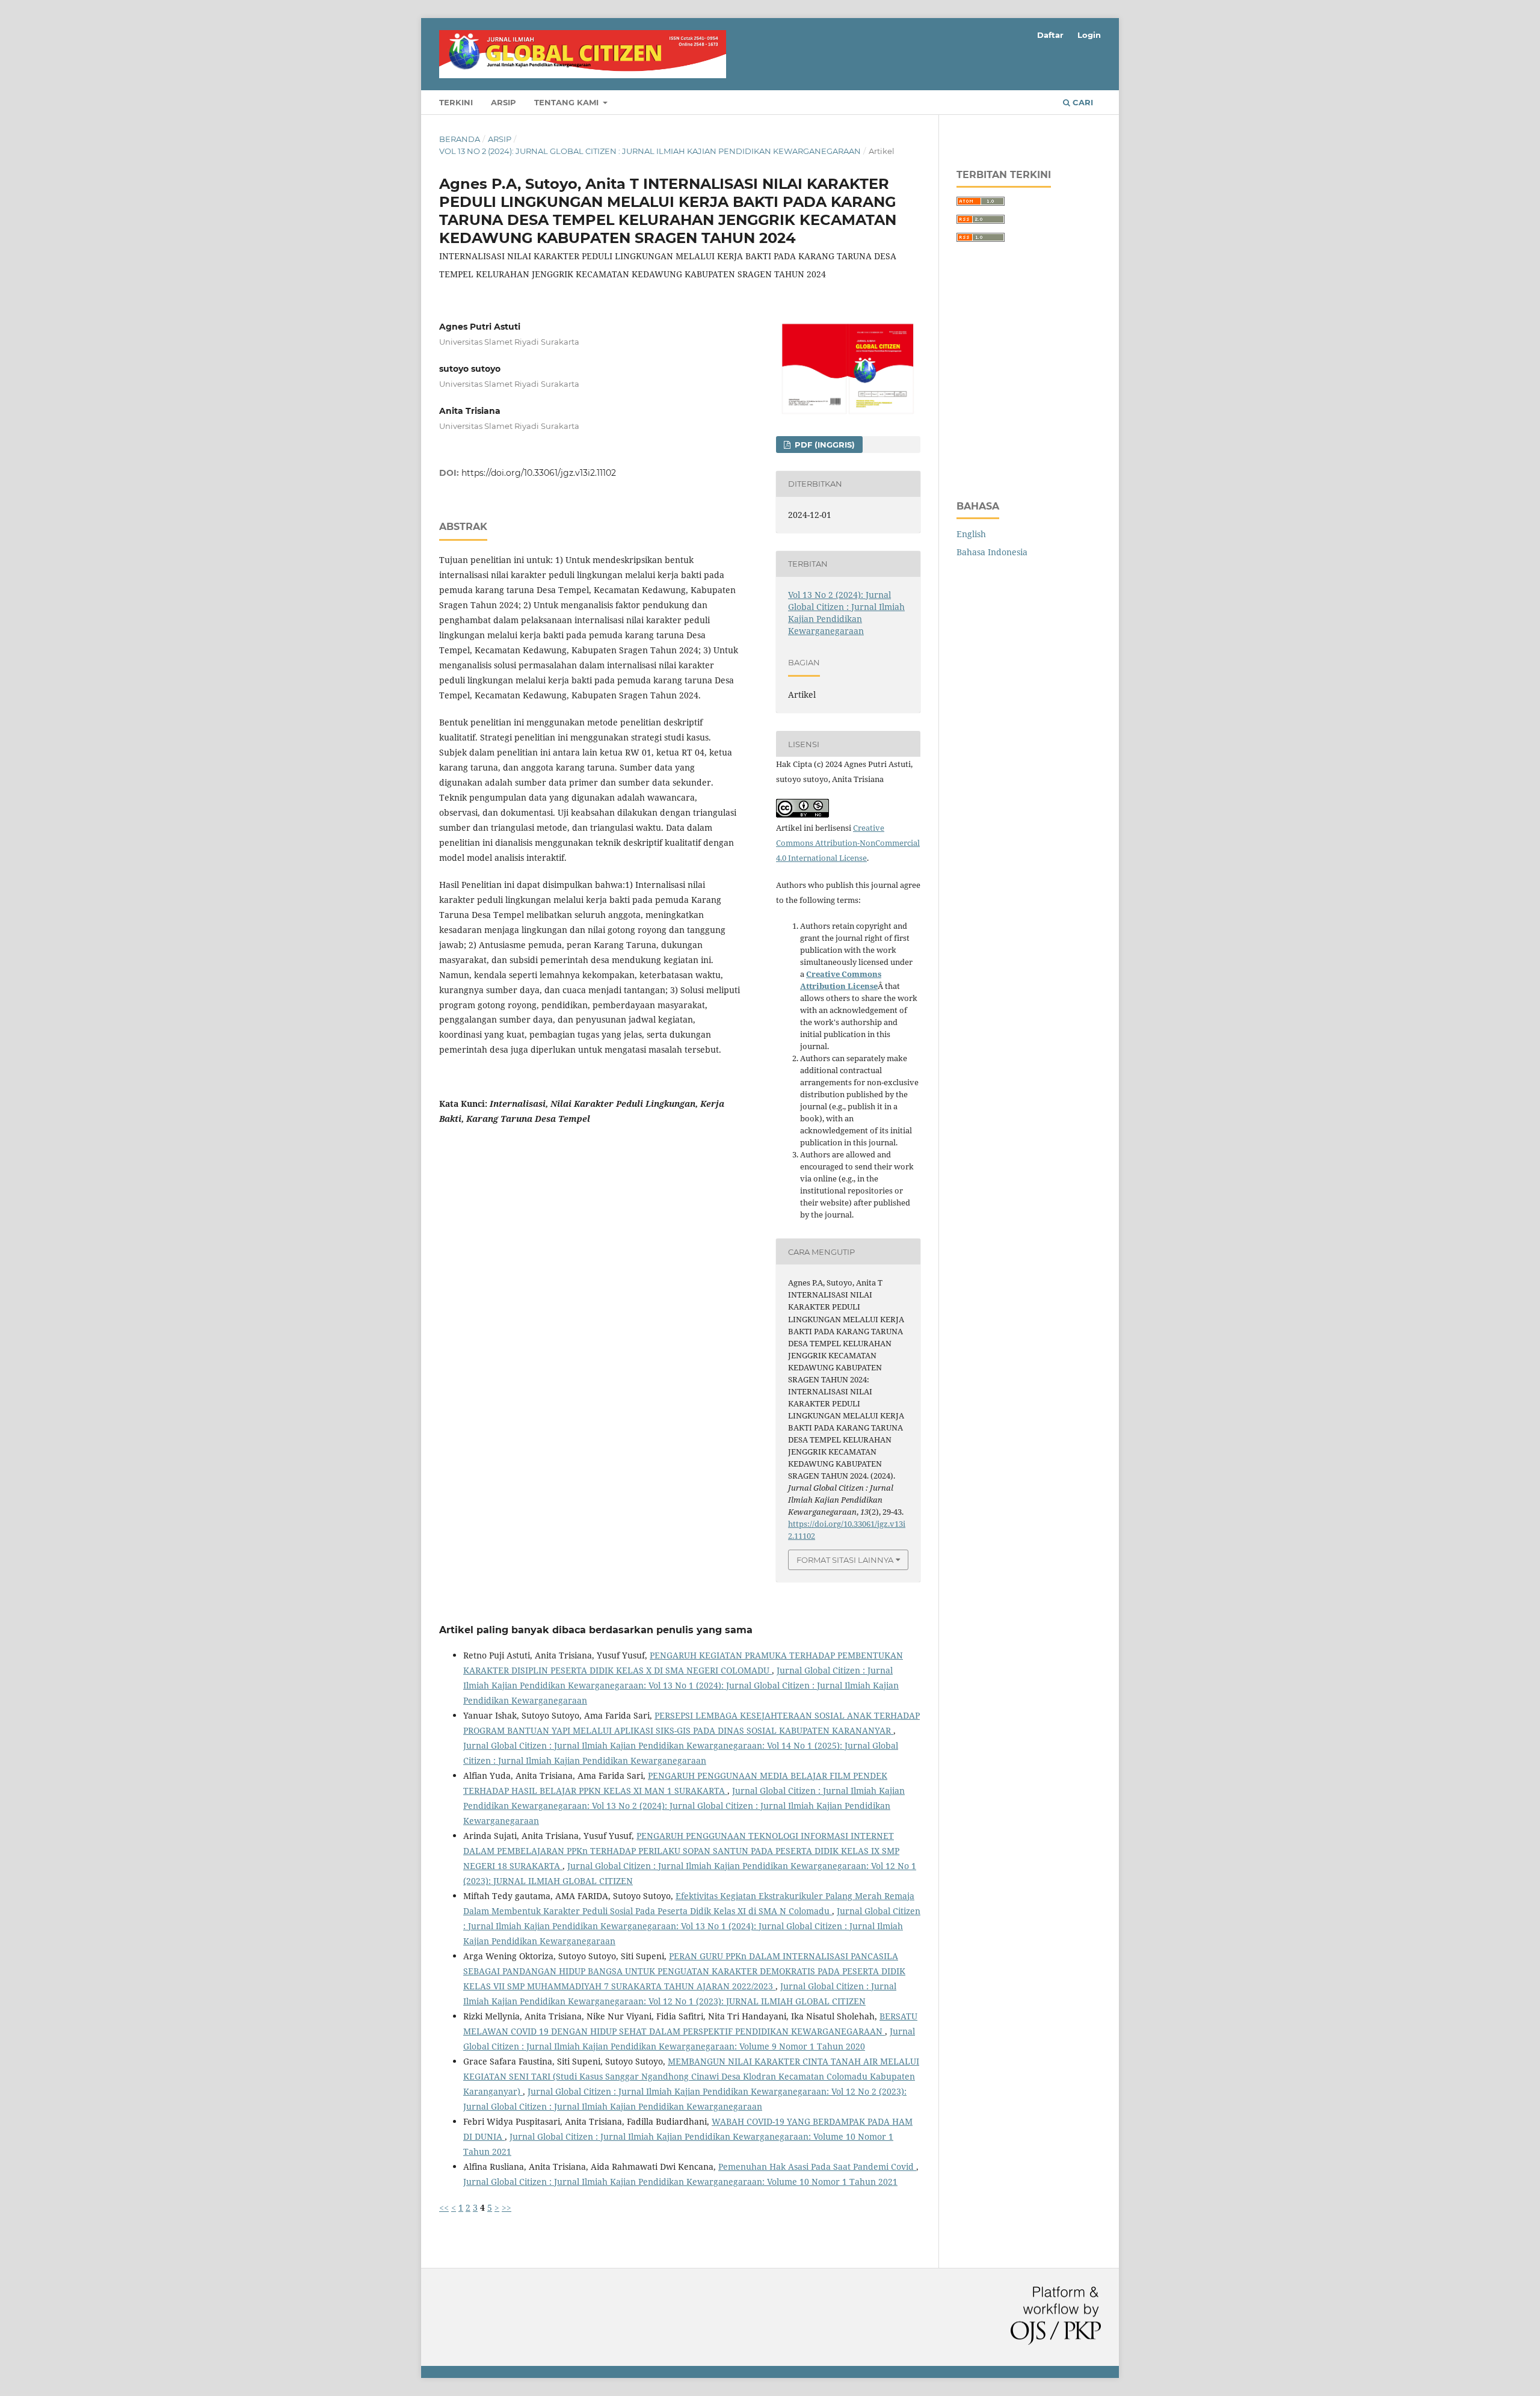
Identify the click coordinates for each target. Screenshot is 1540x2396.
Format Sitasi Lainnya (845, 1560)
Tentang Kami (568, 102)
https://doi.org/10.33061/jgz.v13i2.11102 (539, 473)
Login (1089, 35)
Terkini (456, 102)
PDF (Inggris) (824, 445)
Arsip (504, 102)
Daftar (1050, 35)
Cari (1082, 102)
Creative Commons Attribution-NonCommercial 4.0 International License (848, 843)
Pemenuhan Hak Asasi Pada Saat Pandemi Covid (817, 2167)
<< (444, 2207)
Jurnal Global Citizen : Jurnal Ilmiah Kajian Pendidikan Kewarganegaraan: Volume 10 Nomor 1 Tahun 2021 (680, 2182)
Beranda (460, 139)
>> (507, 2207)
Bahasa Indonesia (992, 552)
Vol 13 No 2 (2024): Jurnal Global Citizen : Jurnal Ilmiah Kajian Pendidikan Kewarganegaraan (650, 151)
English (971, 534)
